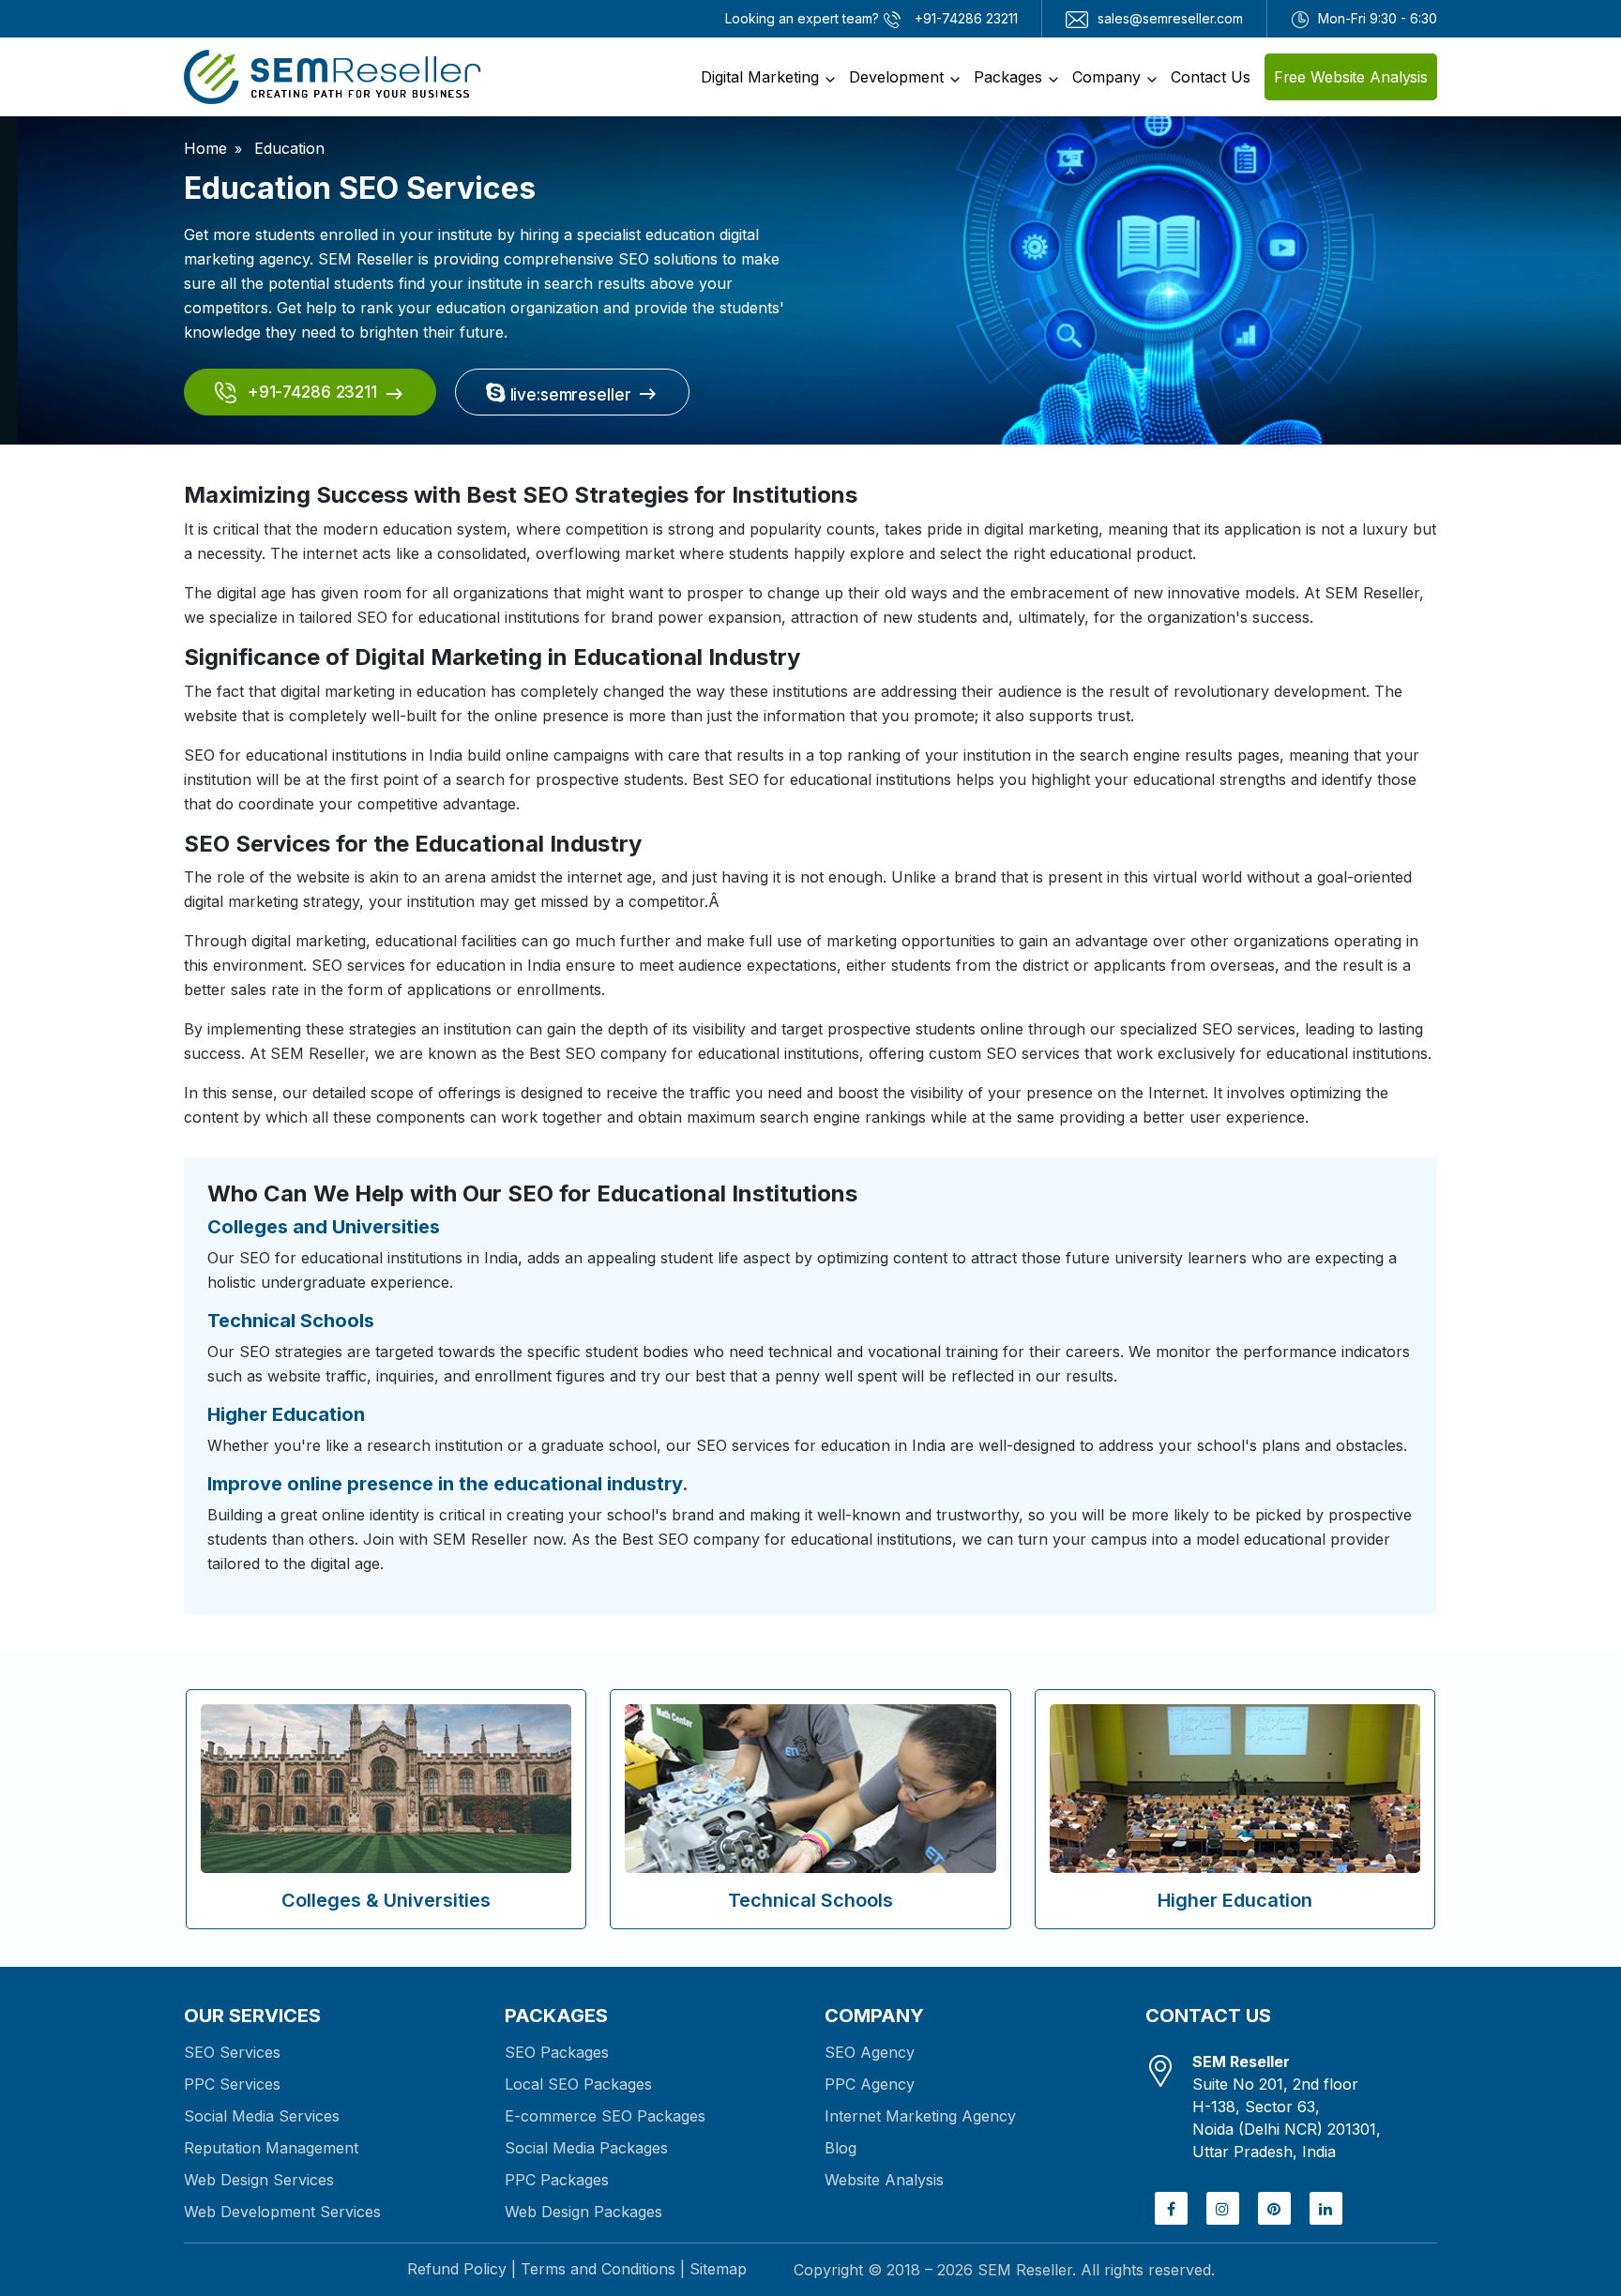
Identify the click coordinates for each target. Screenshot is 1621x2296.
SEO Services (232, 2052)
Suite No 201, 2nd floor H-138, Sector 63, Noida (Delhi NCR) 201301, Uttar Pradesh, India (1287, 2107)
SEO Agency (870, 2052)
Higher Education (1235, 1900)
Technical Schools (810, 1900)
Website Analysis (884, 2180)
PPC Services (232, 2084)
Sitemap (718, 2269)
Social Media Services (262, 2116)
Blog (841, 2148)
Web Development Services (282, 2212)
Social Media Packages (586, 2148)
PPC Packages (557, 2180)
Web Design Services (259, 2180)
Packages (1008, 77)
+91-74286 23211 (310, 392)
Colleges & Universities (386, 1900)
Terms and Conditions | (603, 2269)
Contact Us (1211, 77)
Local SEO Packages (578, 2084)
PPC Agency (870, 2084)
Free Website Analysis (1351, 77)
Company (1106, 77)
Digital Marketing (760, 77)
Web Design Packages (583, 2212)
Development (896, 77)
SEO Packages (557, 2052)
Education (287, 148)
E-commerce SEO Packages (605, 2116)
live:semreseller (568, 395)
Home (205, 148)
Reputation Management (271, 2148)
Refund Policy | (462, 2269)
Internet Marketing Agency (920, 2116)
